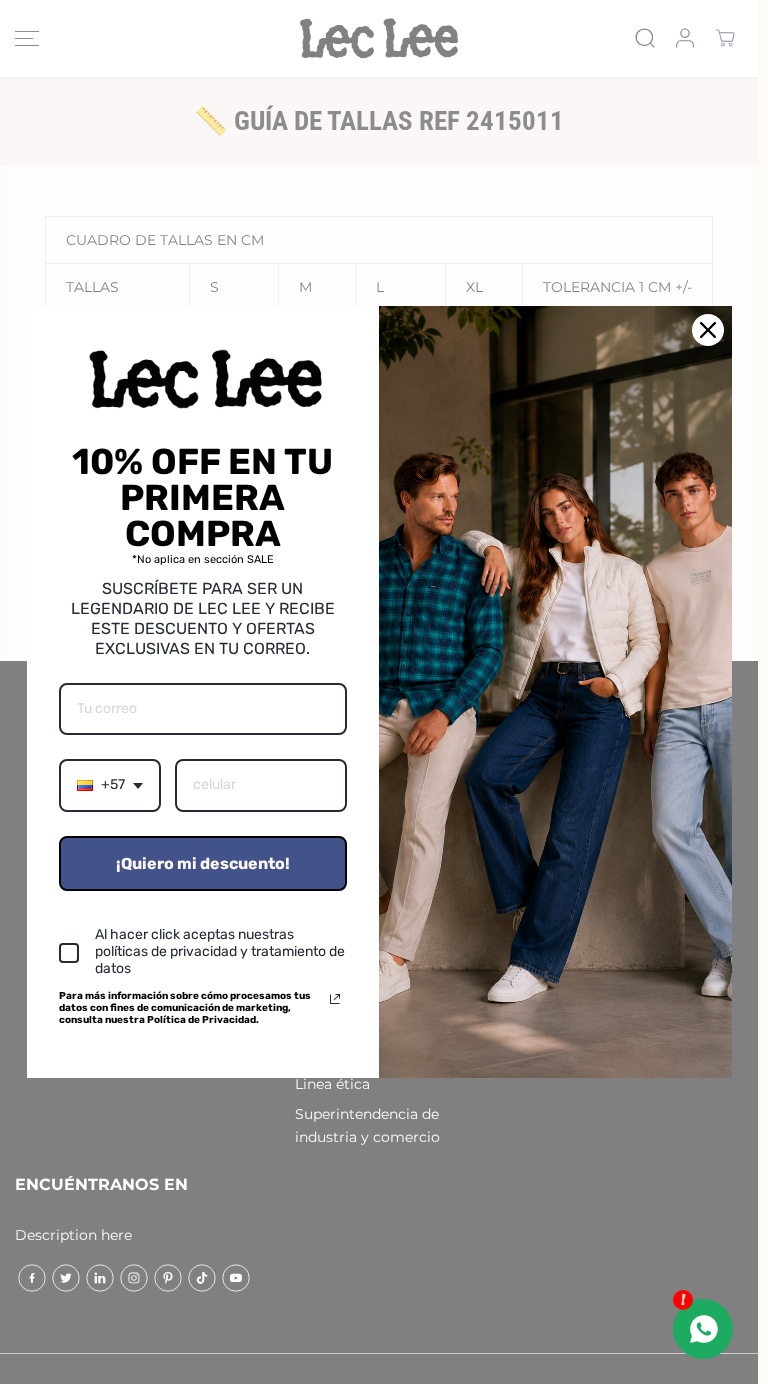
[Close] (708, 330)
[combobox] (110, 785)
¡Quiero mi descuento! (203, 863)
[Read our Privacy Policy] (335, 999)
